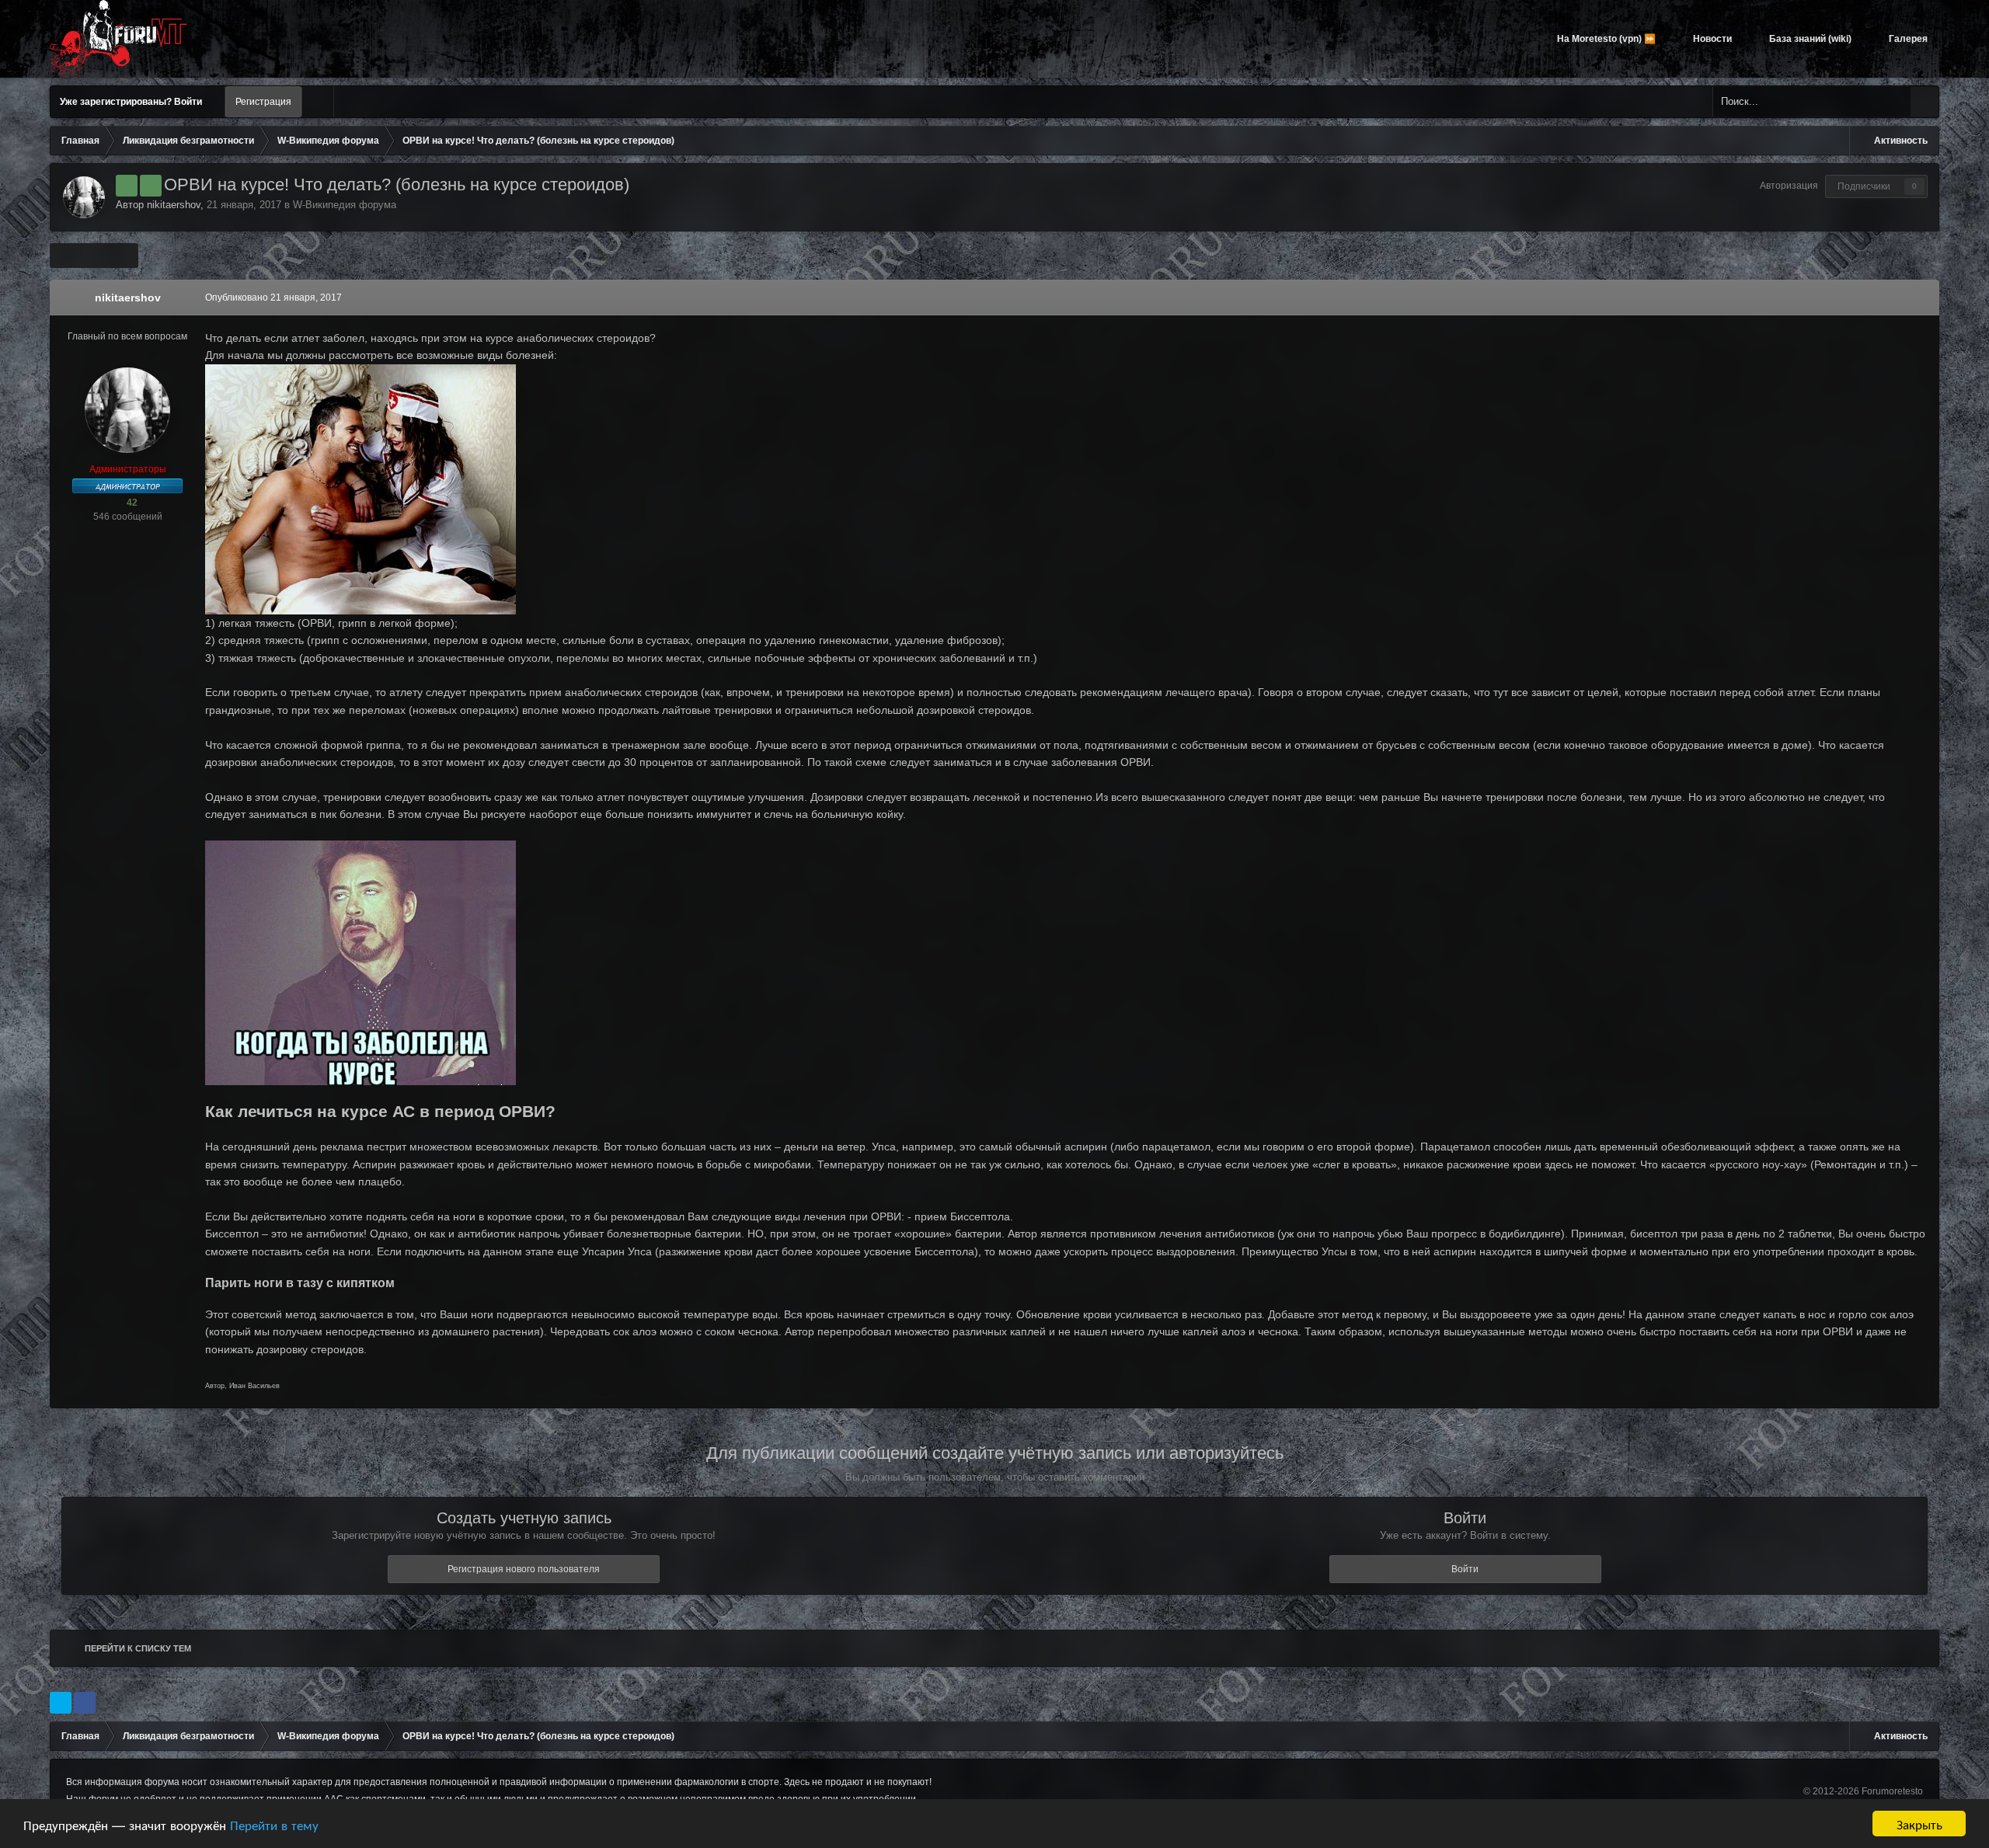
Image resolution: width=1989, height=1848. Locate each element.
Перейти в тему (274, 1824)
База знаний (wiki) (1809, 39)
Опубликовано (273, 298)
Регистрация (263, 102)
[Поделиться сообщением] (1924, 298)
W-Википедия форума (345, 205)
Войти (1465, 1569)
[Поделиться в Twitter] (61, 1703)
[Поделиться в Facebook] (85, 1703)
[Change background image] (318, 102)
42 (131, 503)
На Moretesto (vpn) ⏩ (1605, 39)
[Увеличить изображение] (361, 488)
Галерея (1907, 39)
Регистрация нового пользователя (524, 1569)
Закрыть (1919, 1824)
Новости (1711, 39)
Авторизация (1789, 186)
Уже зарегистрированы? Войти (133, 102)
